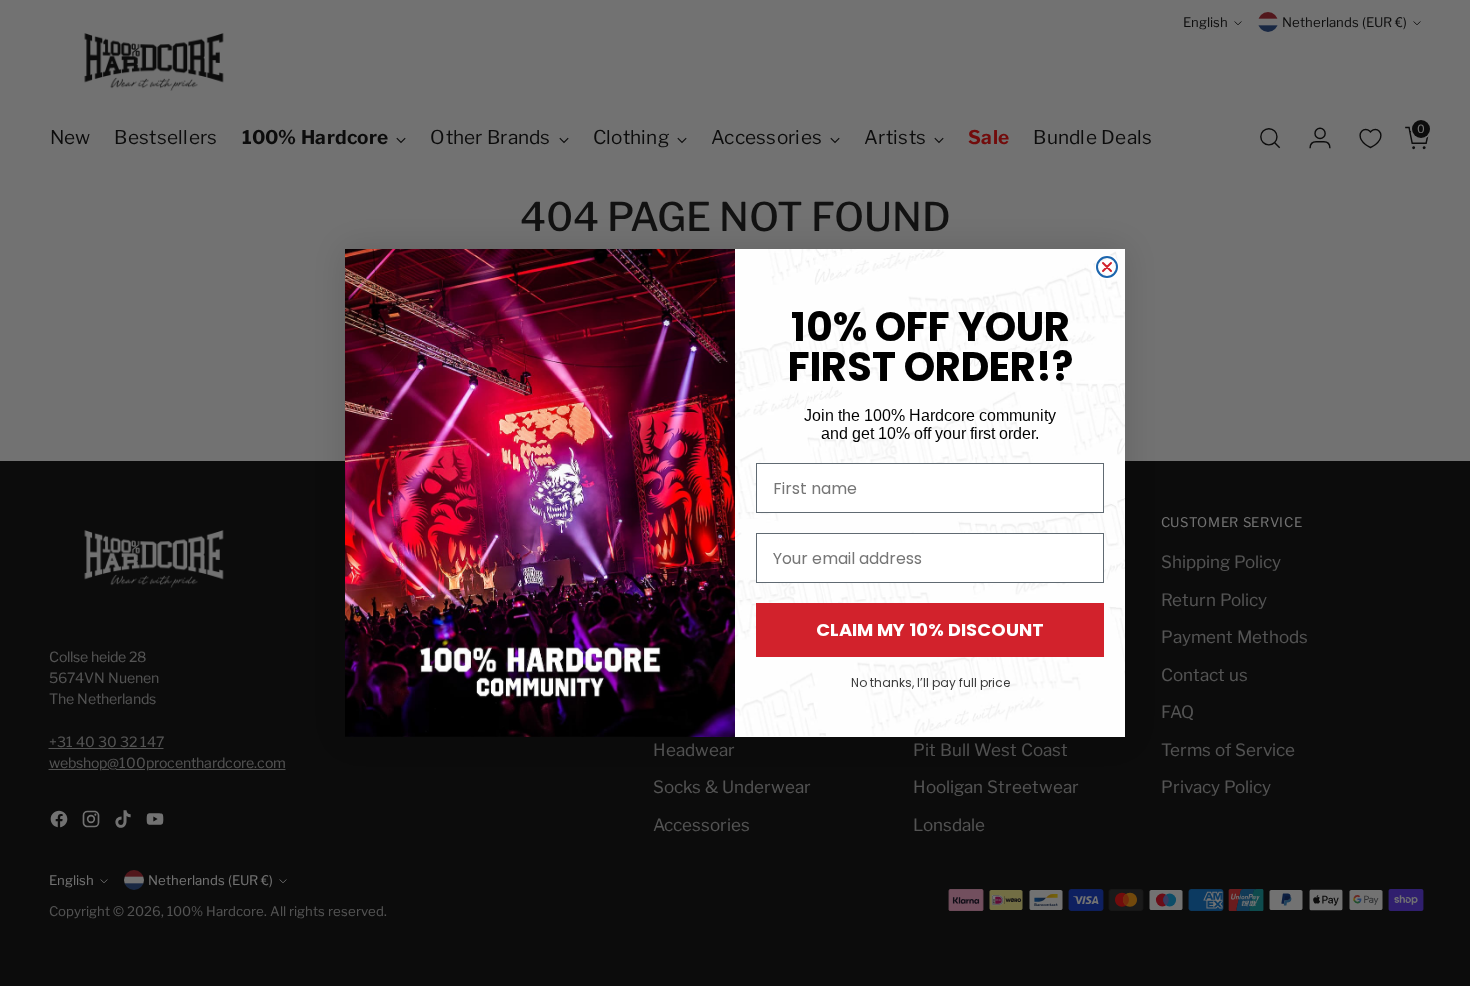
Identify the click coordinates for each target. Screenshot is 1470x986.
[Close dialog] (1107, 267)
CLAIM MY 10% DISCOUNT (930, 629)
